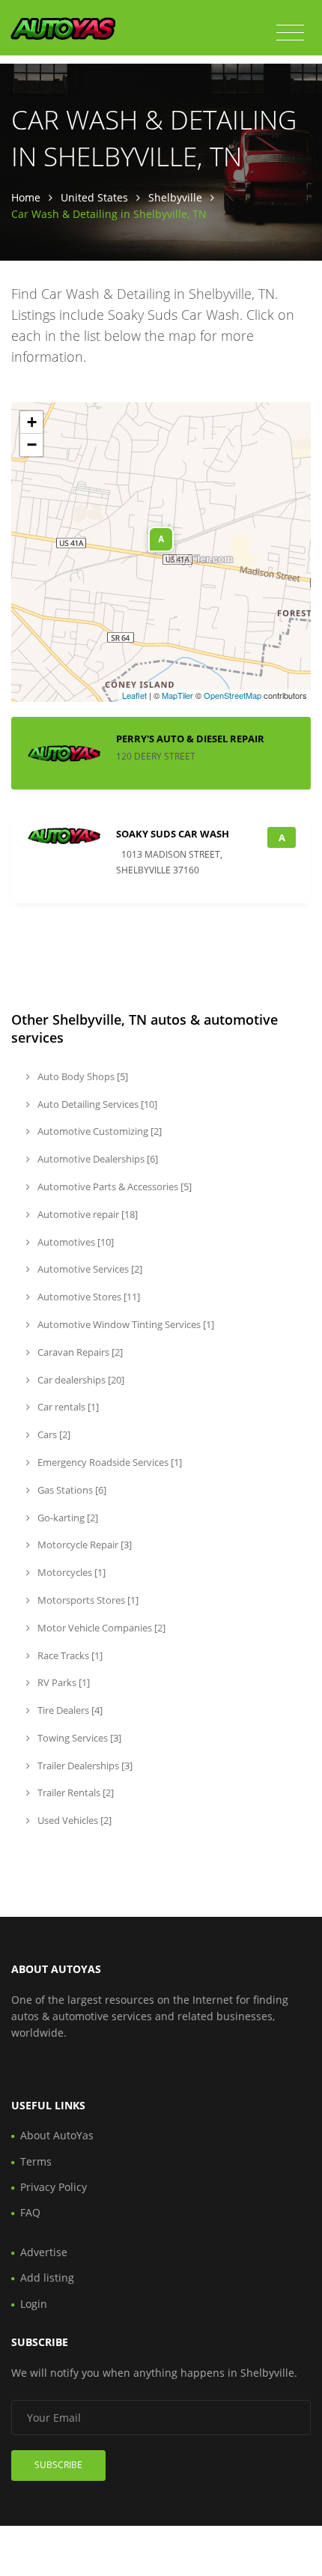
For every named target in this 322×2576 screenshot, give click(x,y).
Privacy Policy (54, 2187)
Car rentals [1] (67, 1407)
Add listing (47, 2278)
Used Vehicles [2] (73, 1820)
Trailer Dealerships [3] (84, 1766)
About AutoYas (57, 2135)
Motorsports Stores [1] (87, 1600)
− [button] (32, 445)
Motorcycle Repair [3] (83, 1545)
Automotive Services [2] (89, 1269)
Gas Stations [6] (71, 1490)
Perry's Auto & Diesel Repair (190, 739)
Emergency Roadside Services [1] (109, 1462)
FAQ (30, 2212)
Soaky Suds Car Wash (173, 834)
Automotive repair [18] (86, 1214)
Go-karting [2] (67, 1518)
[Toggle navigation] (290, 33)
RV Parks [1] (63, 1682)
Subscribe (58, 2465)
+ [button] (32, 422)
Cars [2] (53, 1434)
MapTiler (177, 695)
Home (26, 197)
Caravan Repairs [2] (79, 1352)
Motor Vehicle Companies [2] (100, 1628)
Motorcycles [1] (70, 1572)
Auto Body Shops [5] (82, 1076)
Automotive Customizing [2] (98, 1131)
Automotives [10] (75, 1242)
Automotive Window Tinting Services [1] (125, 1324)
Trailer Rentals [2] (75, 1792)
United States (94, 197)
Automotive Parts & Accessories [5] (113, 1187)
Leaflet (134, 695)
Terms (36, 2161)
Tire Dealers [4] (69, 1710)
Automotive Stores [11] (88, 1297)
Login (34, 2304)
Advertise (44, 2252)
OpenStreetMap (233, 695)
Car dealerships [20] (80, 1380)
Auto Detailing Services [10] (96, 1104)
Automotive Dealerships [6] (97, 1159)
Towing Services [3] (78, 1738)
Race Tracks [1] (69, 1655)
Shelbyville (175, 197)
